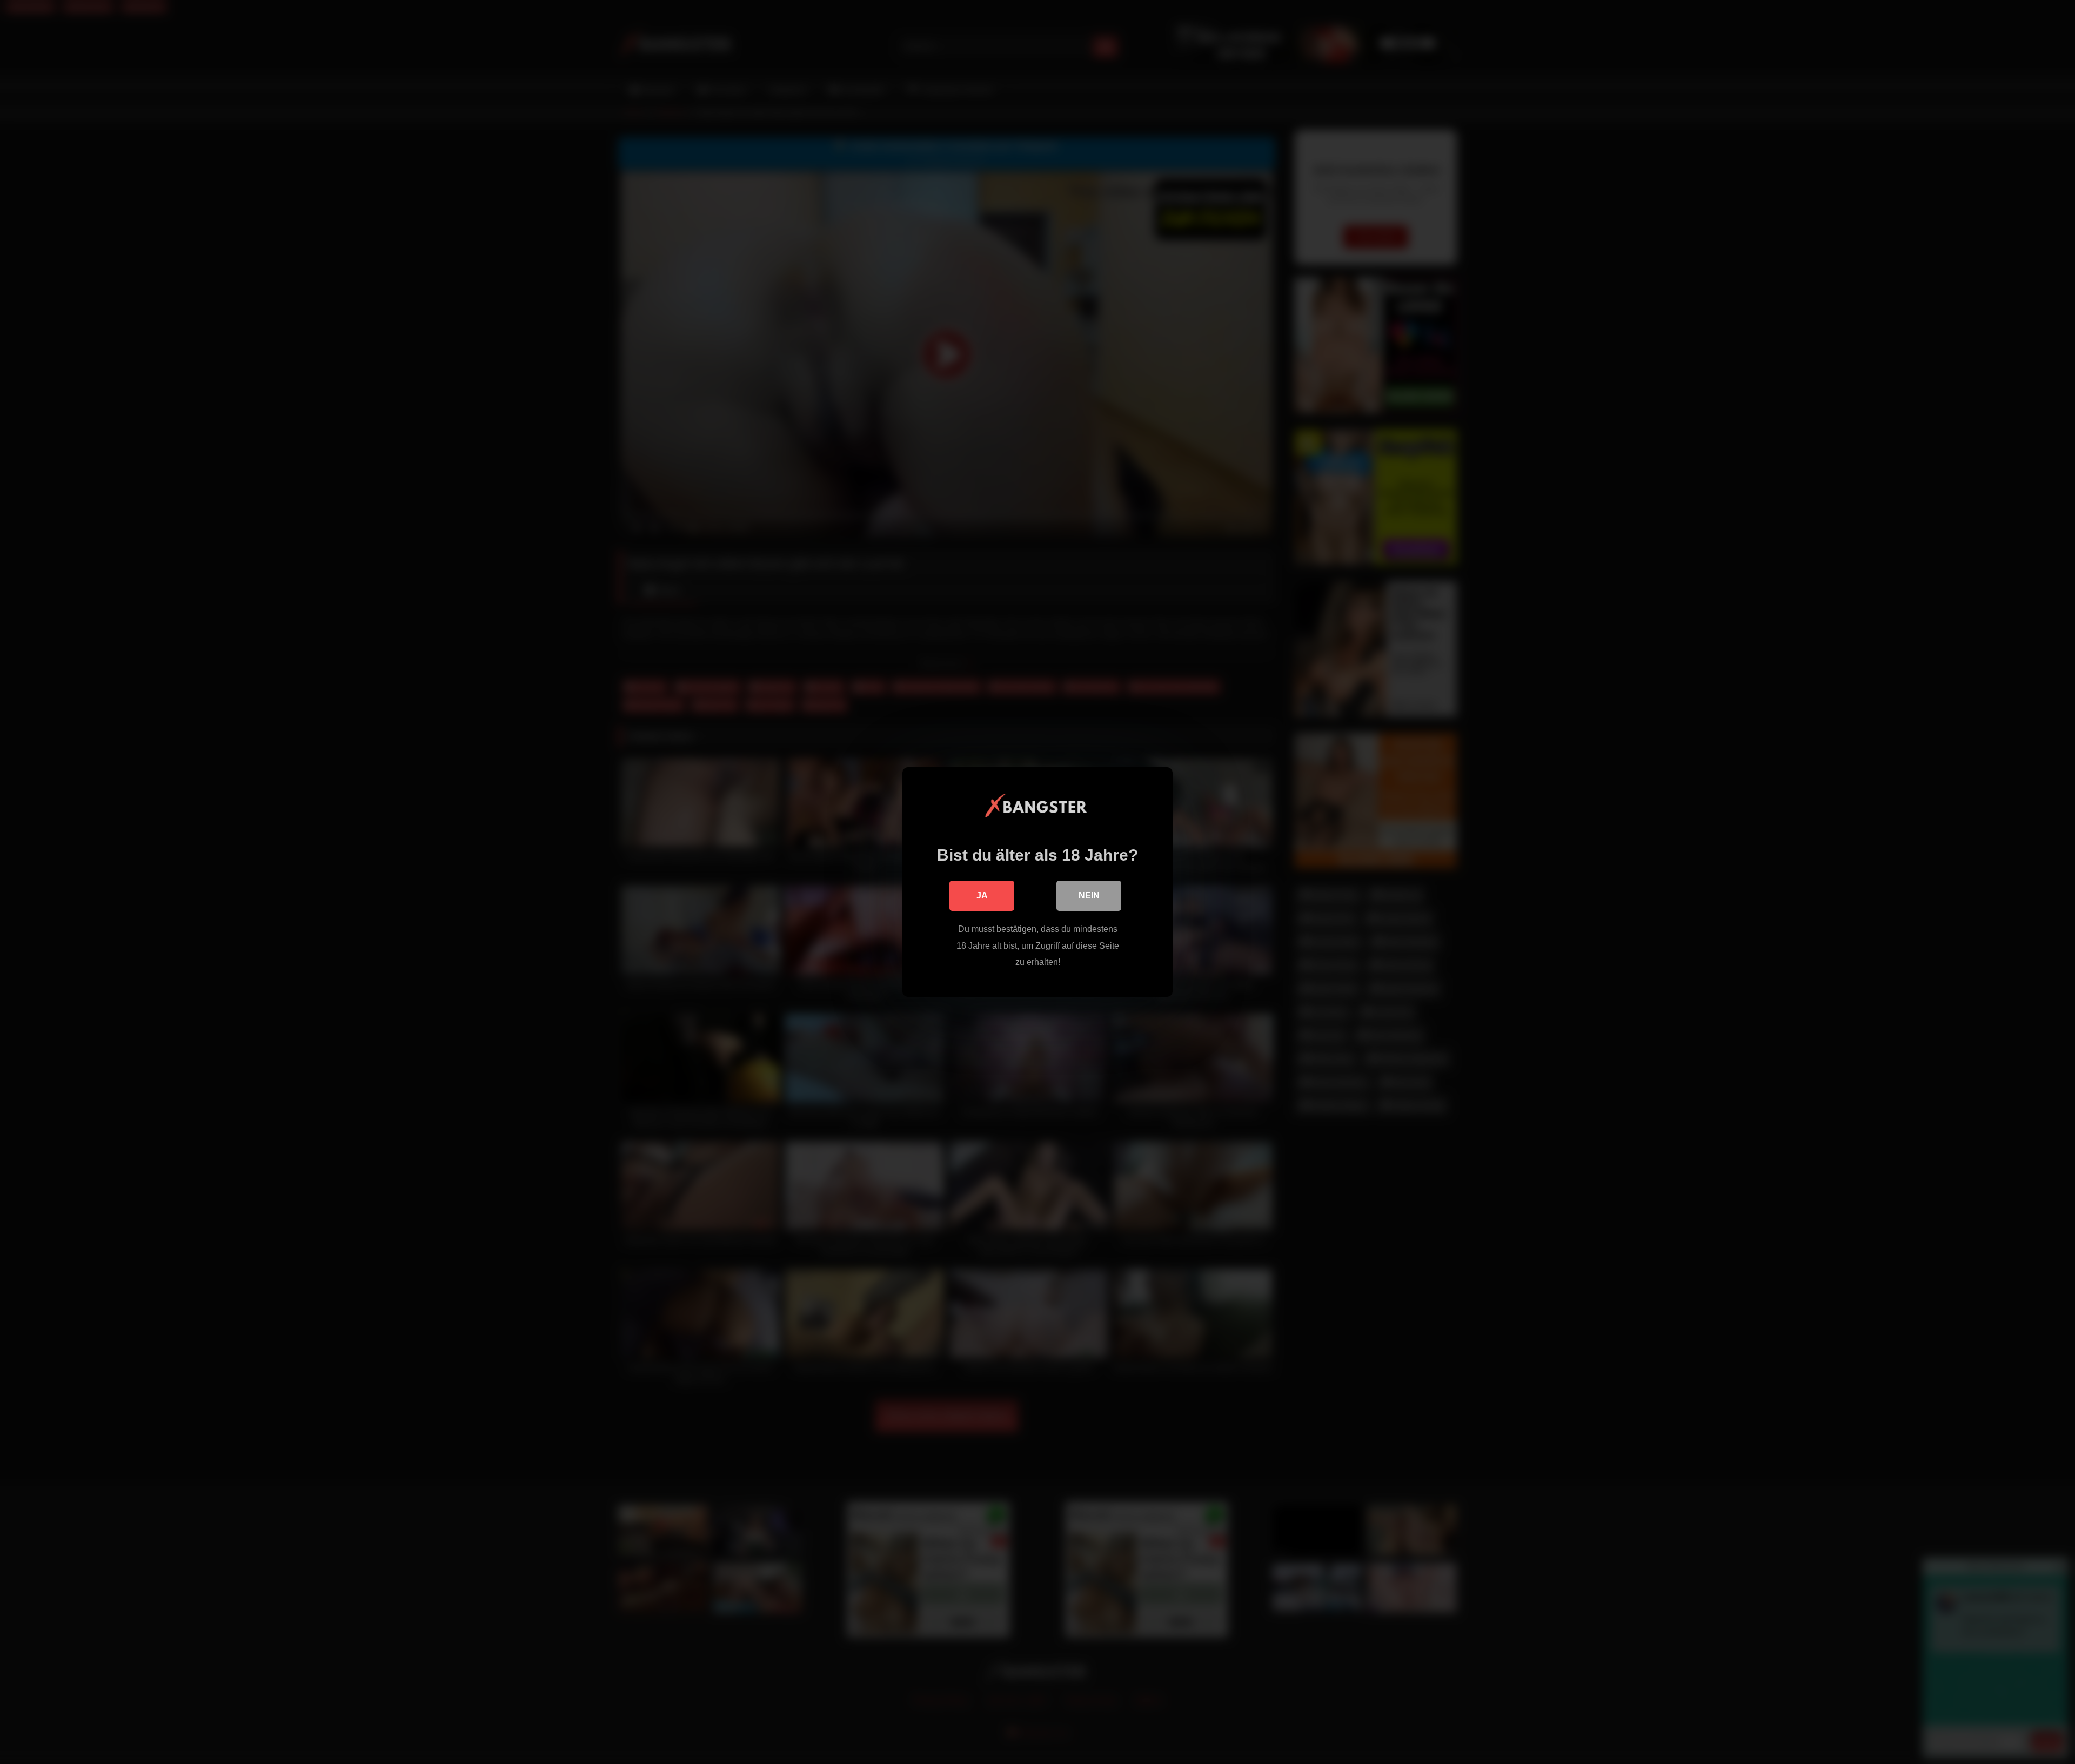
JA (982, 896)
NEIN (1089, 896)
